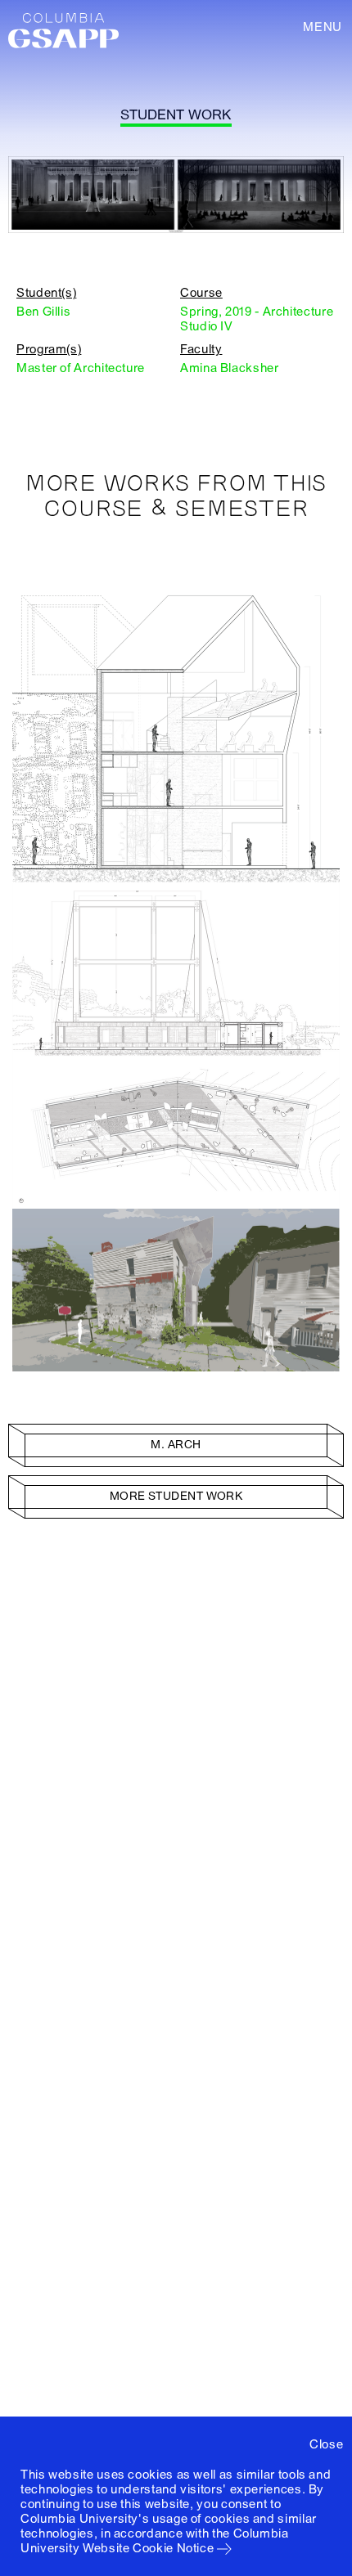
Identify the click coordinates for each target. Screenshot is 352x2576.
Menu (323, 27)
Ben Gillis (43, 312)
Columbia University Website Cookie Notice (155, 2541)
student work (176, 115)
